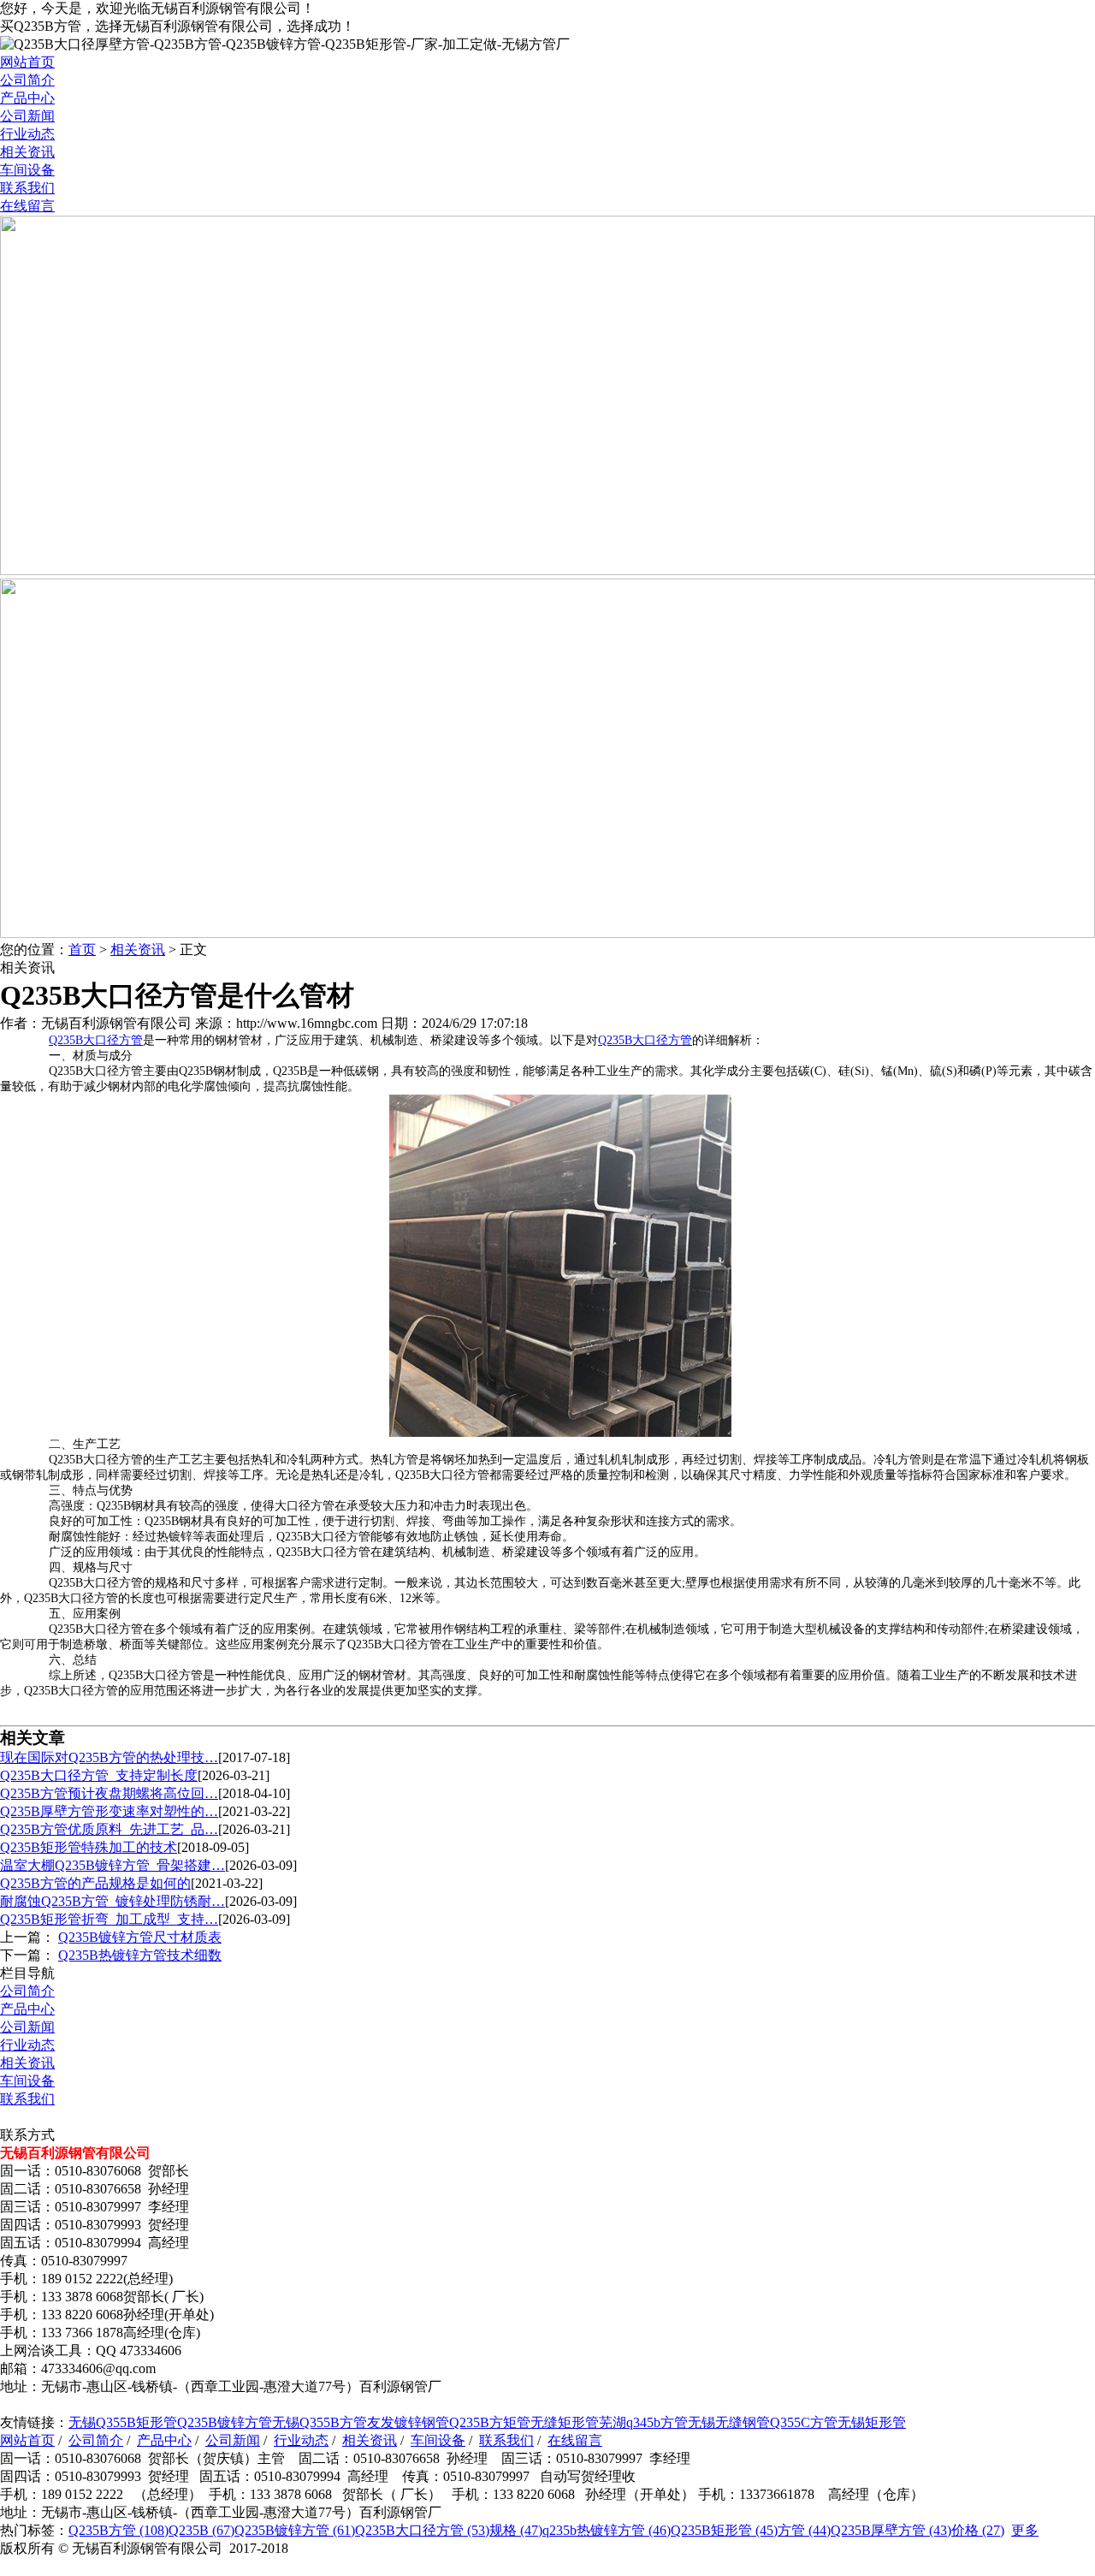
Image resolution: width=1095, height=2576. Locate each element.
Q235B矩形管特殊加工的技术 (89, 1847)
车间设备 (27, 170)
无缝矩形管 (565, 2422)
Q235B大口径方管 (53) (422, 2530)
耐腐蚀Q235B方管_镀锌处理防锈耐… (112, 1901)
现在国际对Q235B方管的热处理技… (109, 1757)
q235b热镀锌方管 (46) (607, 2530)
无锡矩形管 (872, 2422)
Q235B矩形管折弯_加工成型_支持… (109, 1919)
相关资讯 (27, 152)
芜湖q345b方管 (643, 2422)
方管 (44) (804, 2530)
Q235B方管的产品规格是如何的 (95, 1883)
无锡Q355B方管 (320, 2422)
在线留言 (27, 206)
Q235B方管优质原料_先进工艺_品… (109, 1829)
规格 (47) (516, 2530)
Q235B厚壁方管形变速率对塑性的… (109, 1811)
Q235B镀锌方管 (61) (295, 2530)
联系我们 (27, 188)
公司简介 (27, 80)
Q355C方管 (804, 2422)
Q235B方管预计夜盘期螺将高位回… (109, 1793)
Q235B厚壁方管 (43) (891, 2530)
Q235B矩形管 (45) (724, 2530)
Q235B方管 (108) (118, 2530)
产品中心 (27, 98)
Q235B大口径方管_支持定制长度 (99, 1775)
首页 (82, 950)
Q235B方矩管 (490, 2422)
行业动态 (27, 134)
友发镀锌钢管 (408, 2422)
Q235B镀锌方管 (225, 2422)
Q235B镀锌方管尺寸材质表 (140, 1937)
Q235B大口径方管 (96, 1040)
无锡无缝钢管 (729, 2422)
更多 (1025, 2530)
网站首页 (27, 62)
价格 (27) (978, 2530)
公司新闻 (27, 116)
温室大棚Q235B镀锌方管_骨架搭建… (112, 1865)
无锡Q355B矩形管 (123, 2422)
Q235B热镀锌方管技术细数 (140, 1955)
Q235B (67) (201, 2530)
